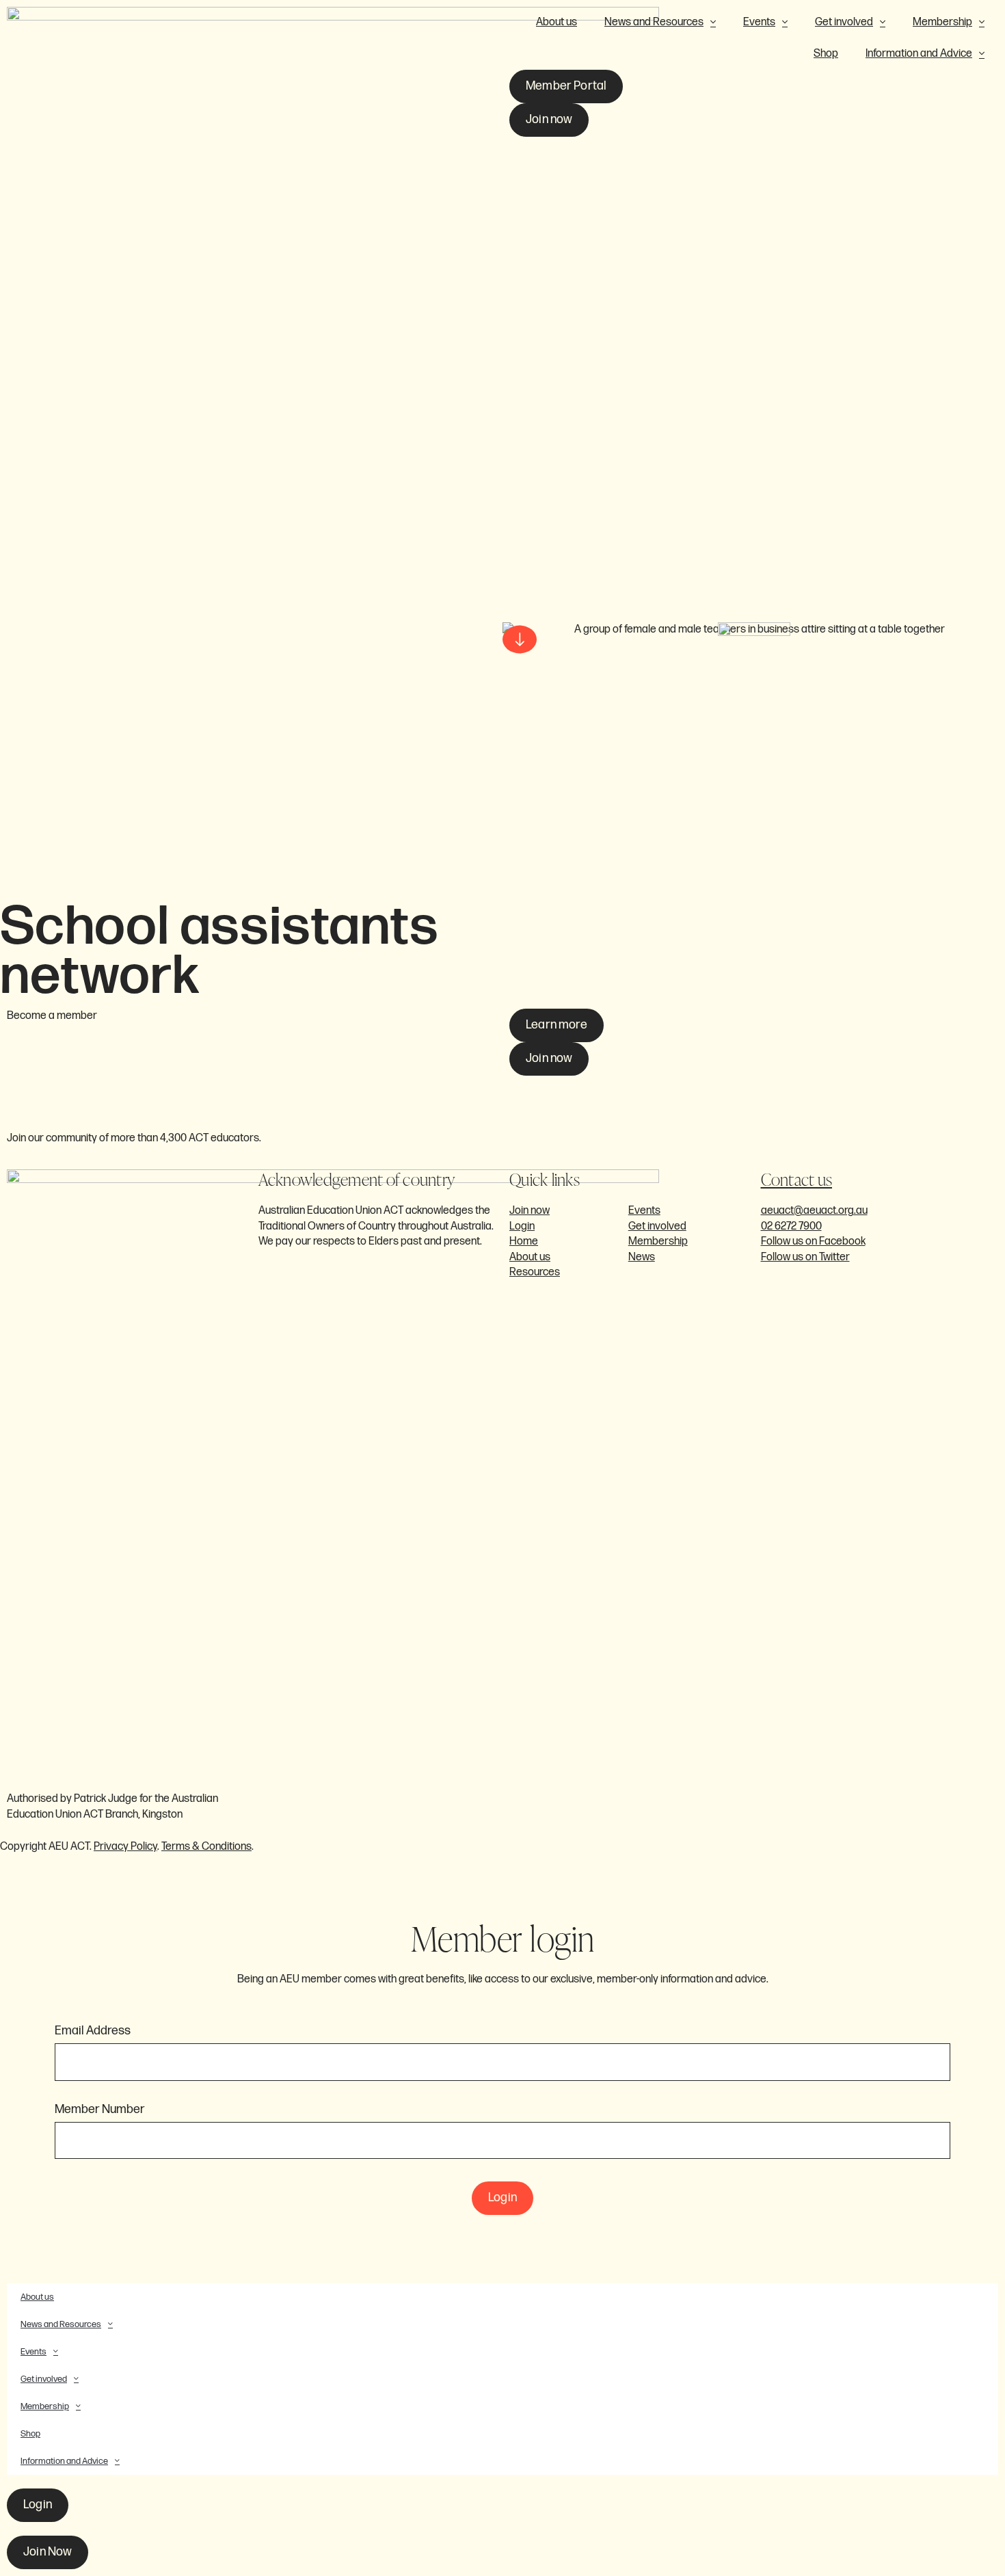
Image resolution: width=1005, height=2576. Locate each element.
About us (557, 22)
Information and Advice (919, 54)
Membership (942, 22)
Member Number (100, 2110)
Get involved (844, 22)
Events (759, 22)
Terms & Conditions (206, 1847)
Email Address (93, 2031)
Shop (826, 54)
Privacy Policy (125, 1847)
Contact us (797, 1179)
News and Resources (654, 22)
